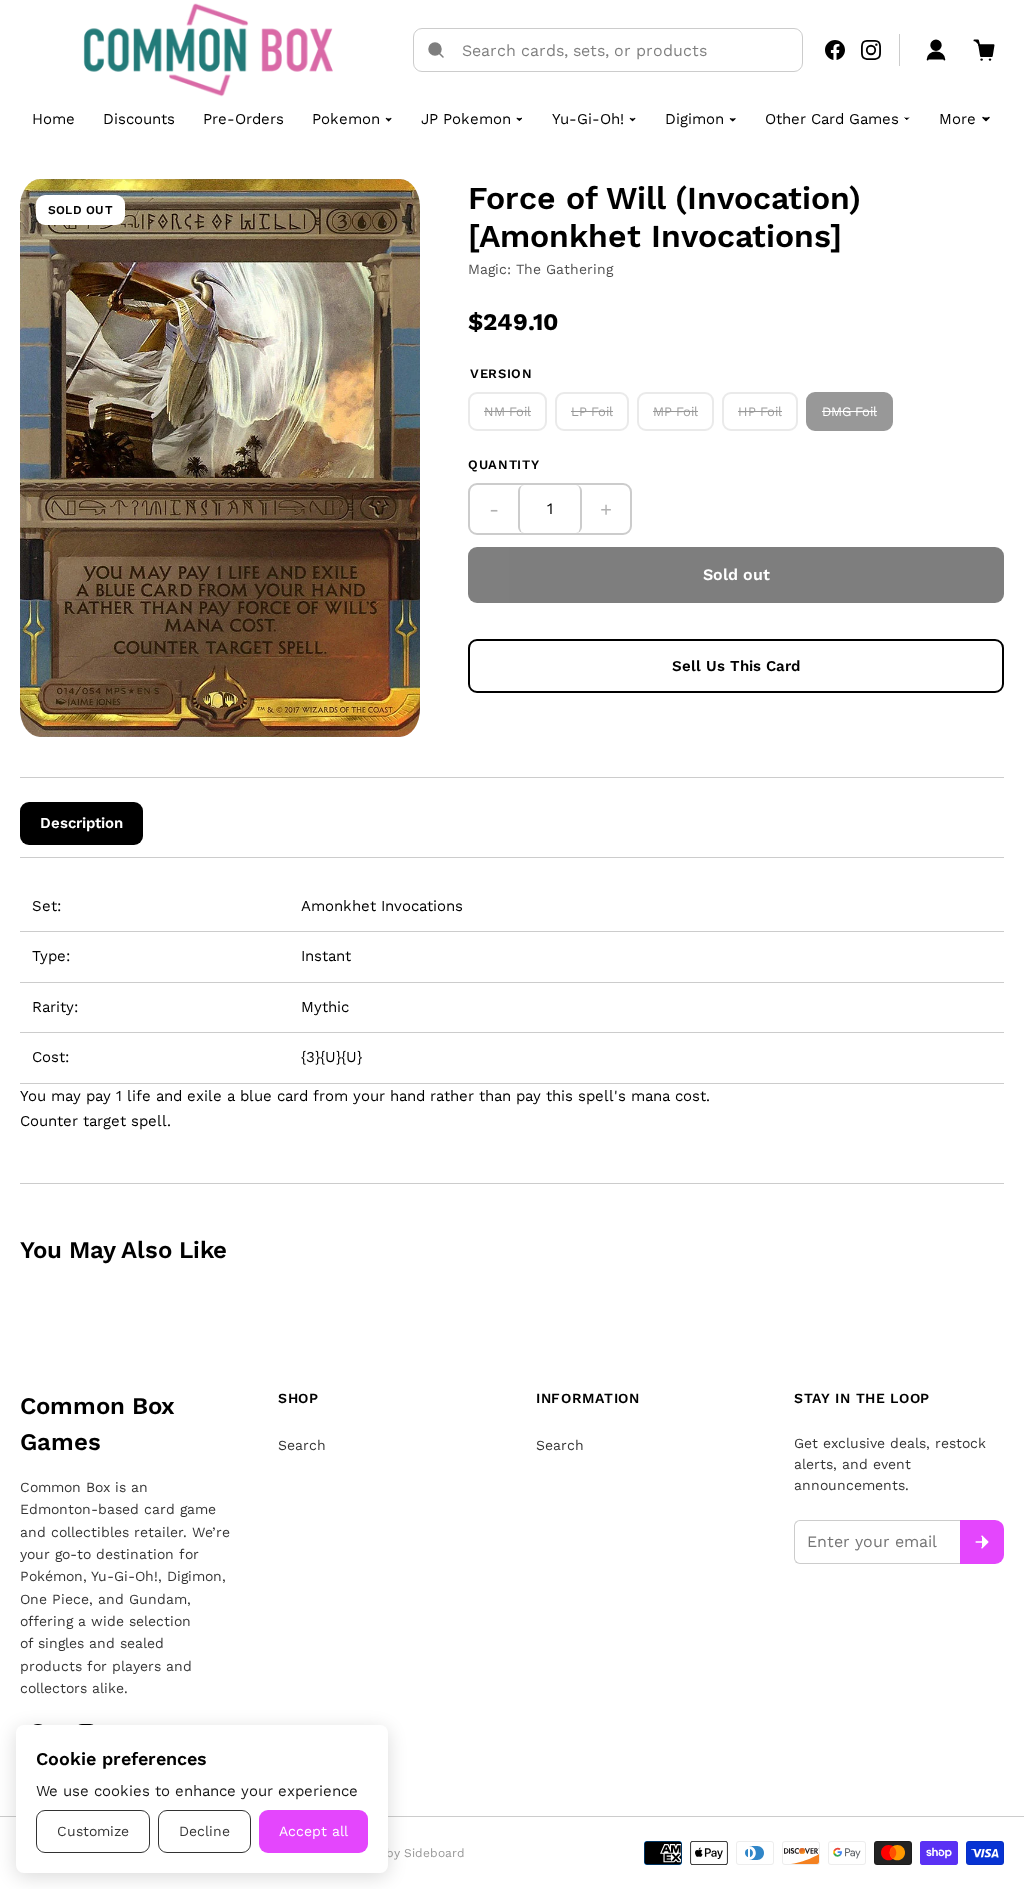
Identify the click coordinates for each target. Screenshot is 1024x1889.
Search (302, 1445)
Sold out (736, 574)
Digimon (694, 119)
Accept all (313, 1831)
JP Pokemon (466, 119)
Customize (93, 1831)
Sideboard (434, 1853)
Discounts (139, 119)
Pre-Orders (243, 119)
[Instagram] (871, 50)
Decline (204, 1831)
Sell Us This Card (736, 666)
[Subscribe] (982, 1542)
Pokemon (346, 119)
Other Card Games (832, 119)
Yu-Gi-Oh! (588, 119)
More (957, 119)
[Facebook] (835, 50)
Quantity (503, 464)
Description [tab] (81, 823)
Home (53, 119)
